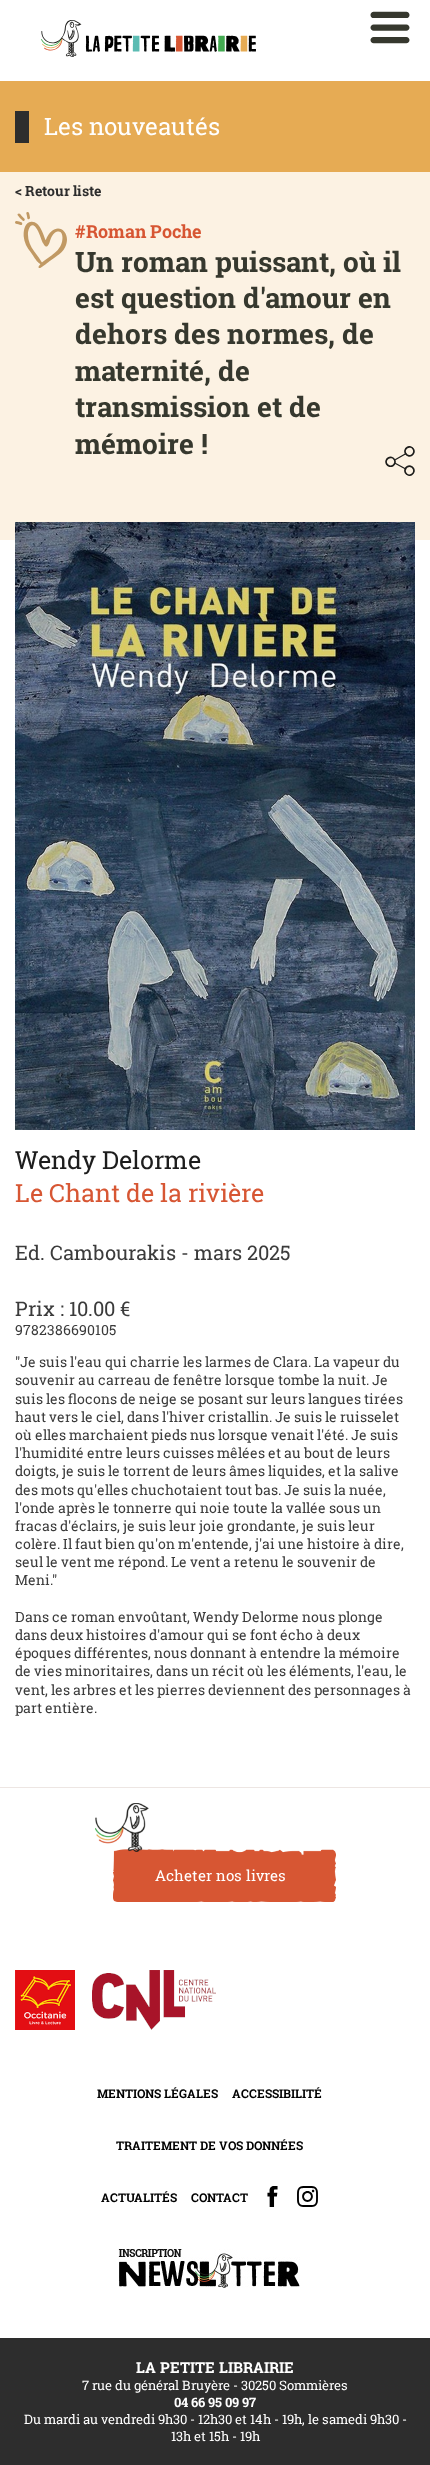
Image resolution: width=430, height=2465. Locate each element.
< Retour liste (58, 190)
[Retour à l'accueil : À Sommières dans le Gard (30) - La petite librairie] (148, 40)
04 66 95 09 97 (215, 2402)
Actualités (139, 2197)
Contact (219, 2197)
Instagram (307, 2196)
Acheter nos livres (220, 1875)
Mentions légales (157, 2093)
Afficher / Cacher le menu (390, 27)
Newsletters (209, 2268)
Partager (400, 461)
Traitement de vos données (209, 2145)
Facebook (272, 2196)
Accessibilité (277, 2093)
